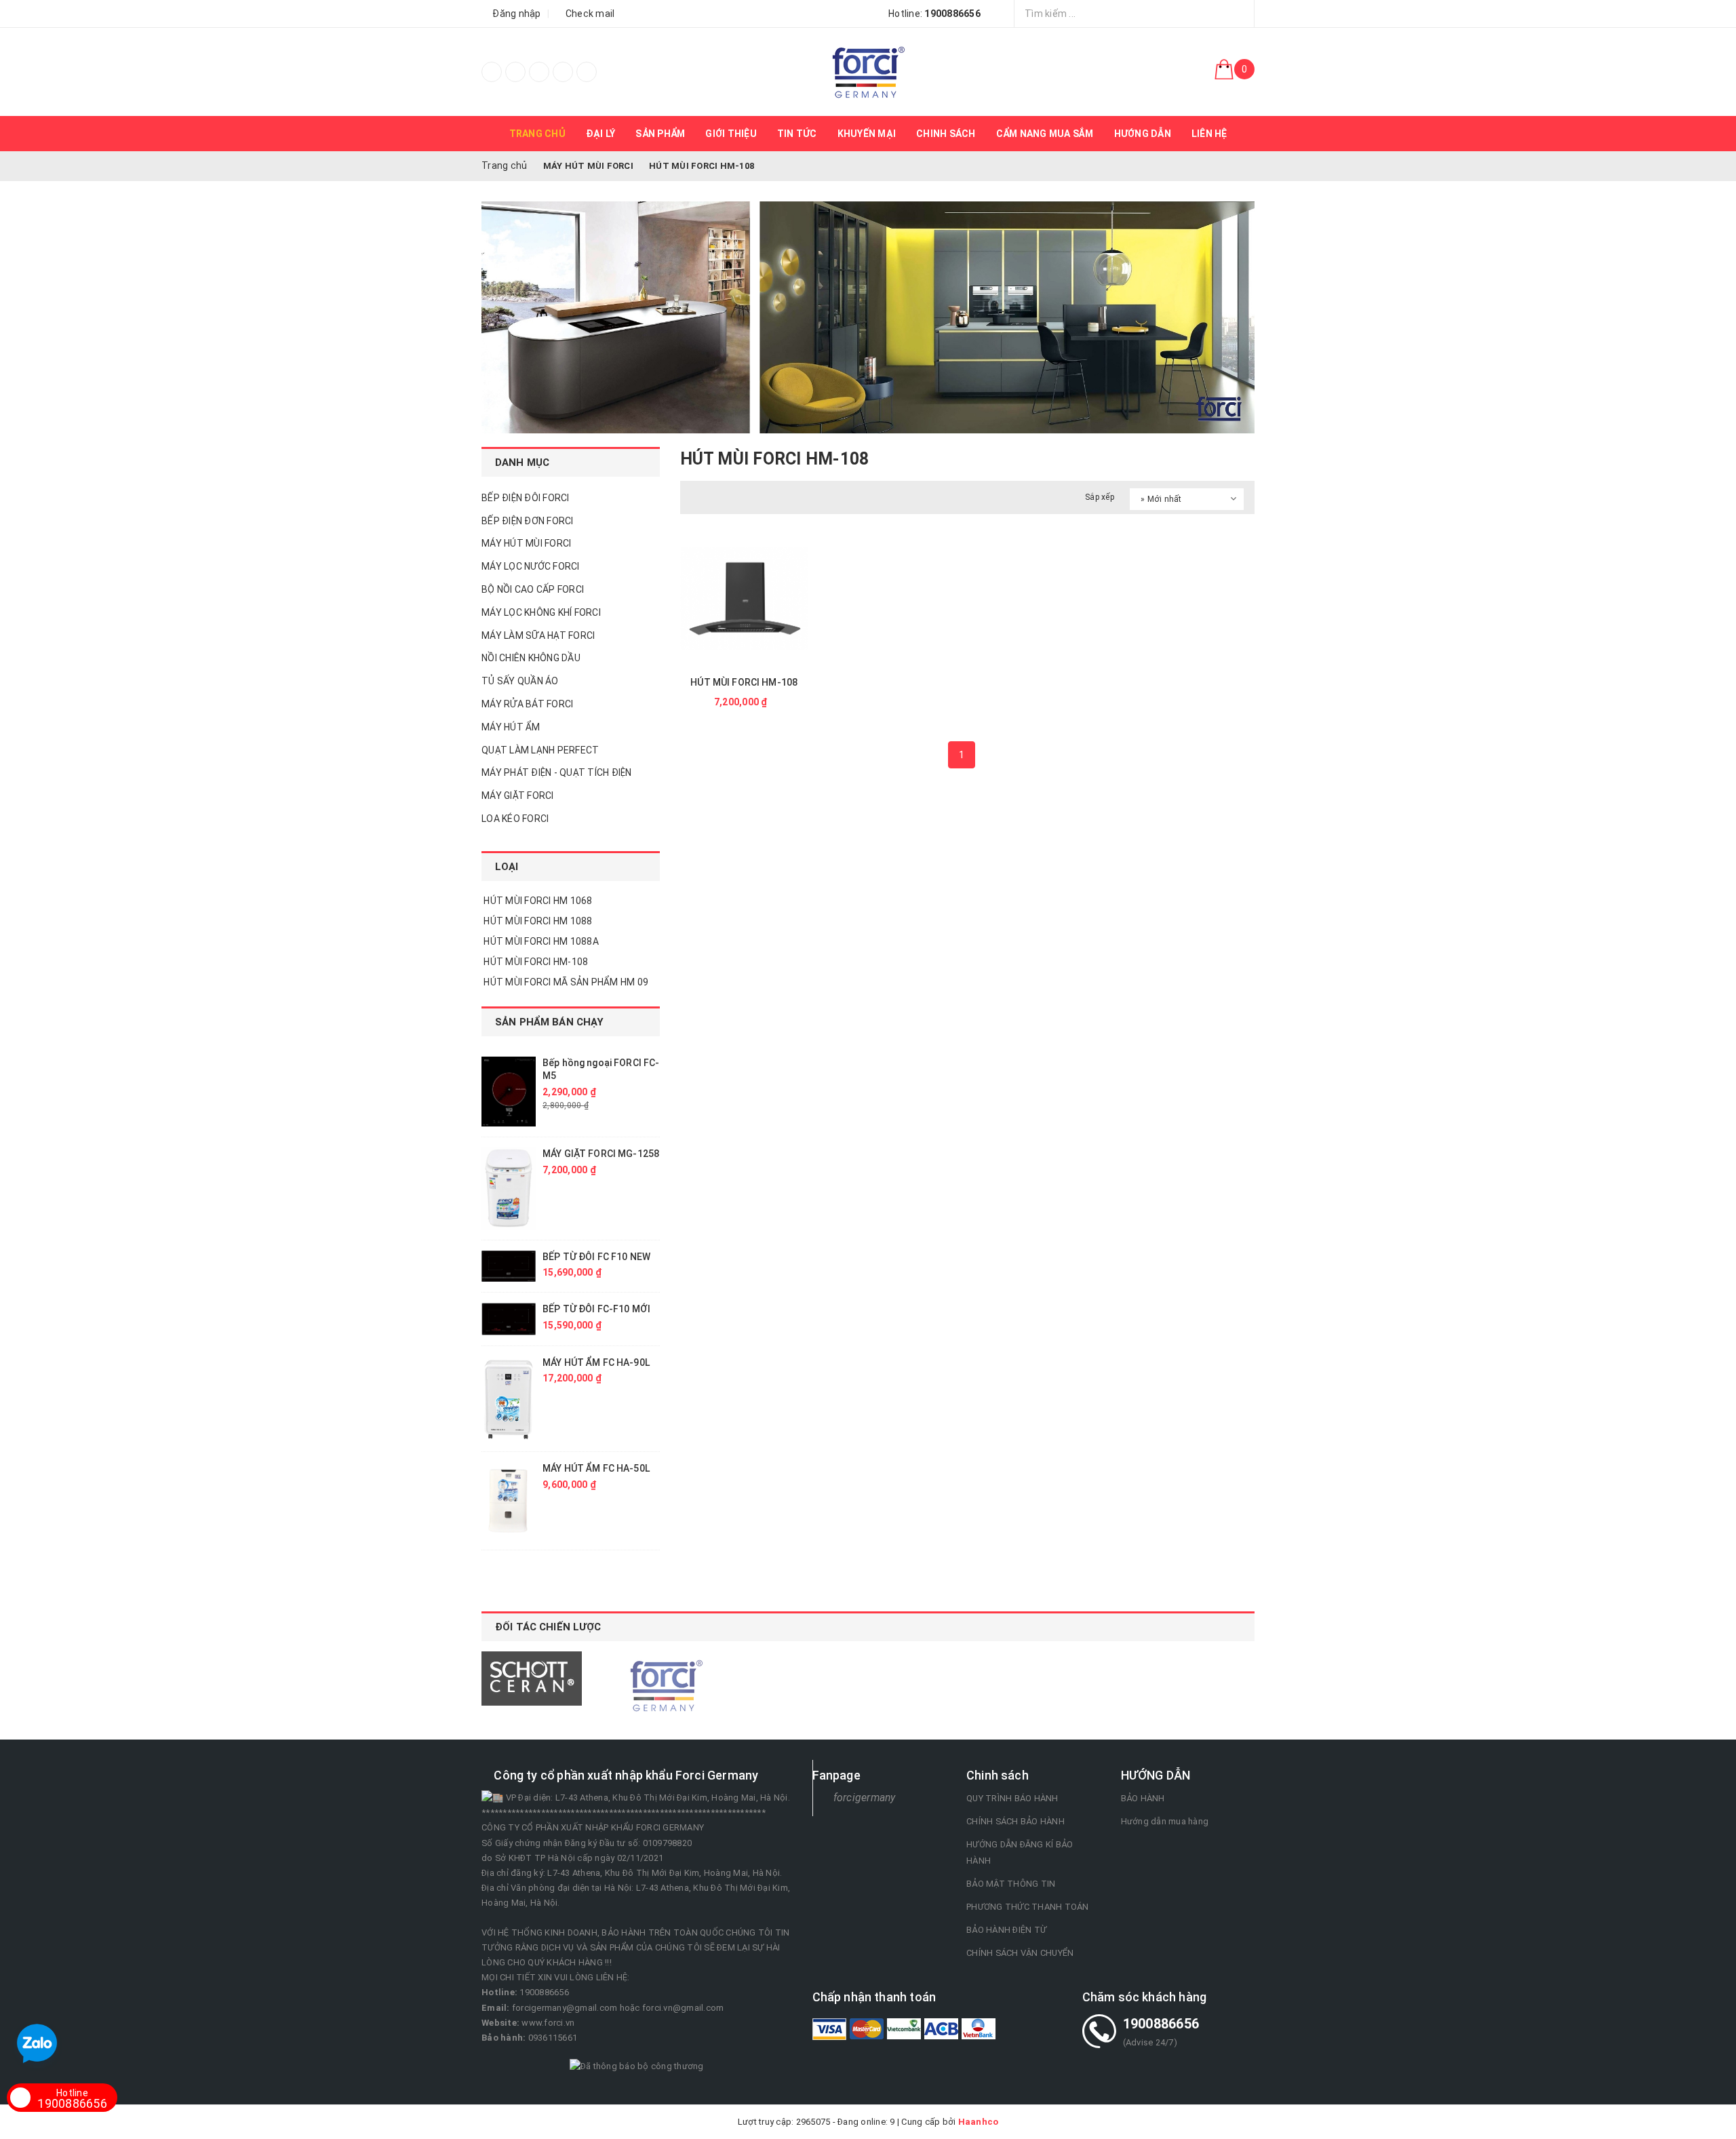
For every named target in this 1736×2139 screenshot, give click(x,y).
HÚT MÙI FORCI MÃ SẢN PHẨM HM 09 (565, 982)
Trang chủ (537, 134)
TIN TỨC (797, 134)
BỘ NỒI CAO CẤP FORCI (533, 589)
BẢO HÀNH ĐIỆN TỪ (1006, 1930)
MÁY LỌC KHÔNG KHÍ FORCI (541, 612)
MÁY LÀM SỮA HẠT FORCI (538, 635)
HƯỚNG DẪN (1143, 134)
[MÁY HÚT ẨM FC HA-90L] (509, 1399)
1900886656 (72, 2099)
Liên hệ (1209, 134)
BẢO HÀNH (1143, 1798)
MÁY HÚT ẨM (511, 727)
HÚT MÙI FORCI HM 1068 (537, 901)
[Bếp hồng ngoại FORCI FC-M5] (509, 1092)
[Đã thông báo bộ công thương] (637, 2066)
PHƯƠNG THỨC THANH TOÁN (1028, 1907)
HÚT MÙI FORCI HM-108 (744, 682)
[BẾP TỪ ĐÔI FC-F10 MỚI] (509, 1319)
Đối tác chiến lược (548, 1627)
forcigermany (865, 1798)
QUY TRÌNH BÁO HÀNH (1012, 1798)
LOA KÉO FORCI (515, 819)
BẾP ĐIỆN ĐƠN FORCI (528, 521)
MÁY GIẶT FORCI (518, 796)
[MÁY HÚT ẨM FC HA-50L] (509, 1500)
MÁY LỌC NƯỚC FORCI (531, 566)
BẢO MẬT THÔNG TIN (1011, 1884)
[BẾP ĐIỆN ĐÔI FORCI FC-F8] (868, 72)
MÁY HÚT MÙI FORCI (526, 543)
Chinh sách (946, 134)
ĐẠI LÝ (601, 134)
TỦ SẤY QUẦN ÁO (520, 681)
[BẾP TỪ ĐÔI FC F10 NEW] (509, 1267)
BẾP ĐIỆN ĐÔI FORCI (526, 498)
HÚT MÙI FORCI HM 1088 (537, 921)
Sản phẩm (660, 134)
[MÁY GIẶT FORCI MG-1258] (509, 1188)
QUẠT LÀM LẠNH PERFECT (540, 750)
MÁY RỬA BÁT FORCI (527, 704)
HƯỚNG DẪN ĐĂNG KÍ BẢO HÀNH (1020, 1852)
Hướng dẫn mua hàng (1165, 1821)
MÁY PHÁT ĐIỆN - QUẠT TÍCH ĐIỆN (557, 772)
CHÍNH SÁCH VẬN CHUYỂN (1020, 1953)
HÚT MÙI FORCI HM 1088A (540, 941)
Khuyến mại (867, 134)
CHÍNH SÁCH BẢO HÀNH (1015, 1821)
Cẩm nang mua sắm (1045, 134)
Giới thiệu (731, 134)
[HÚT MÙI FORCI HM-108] (744, 598)
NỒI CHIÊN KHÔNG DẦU (531, 658)
